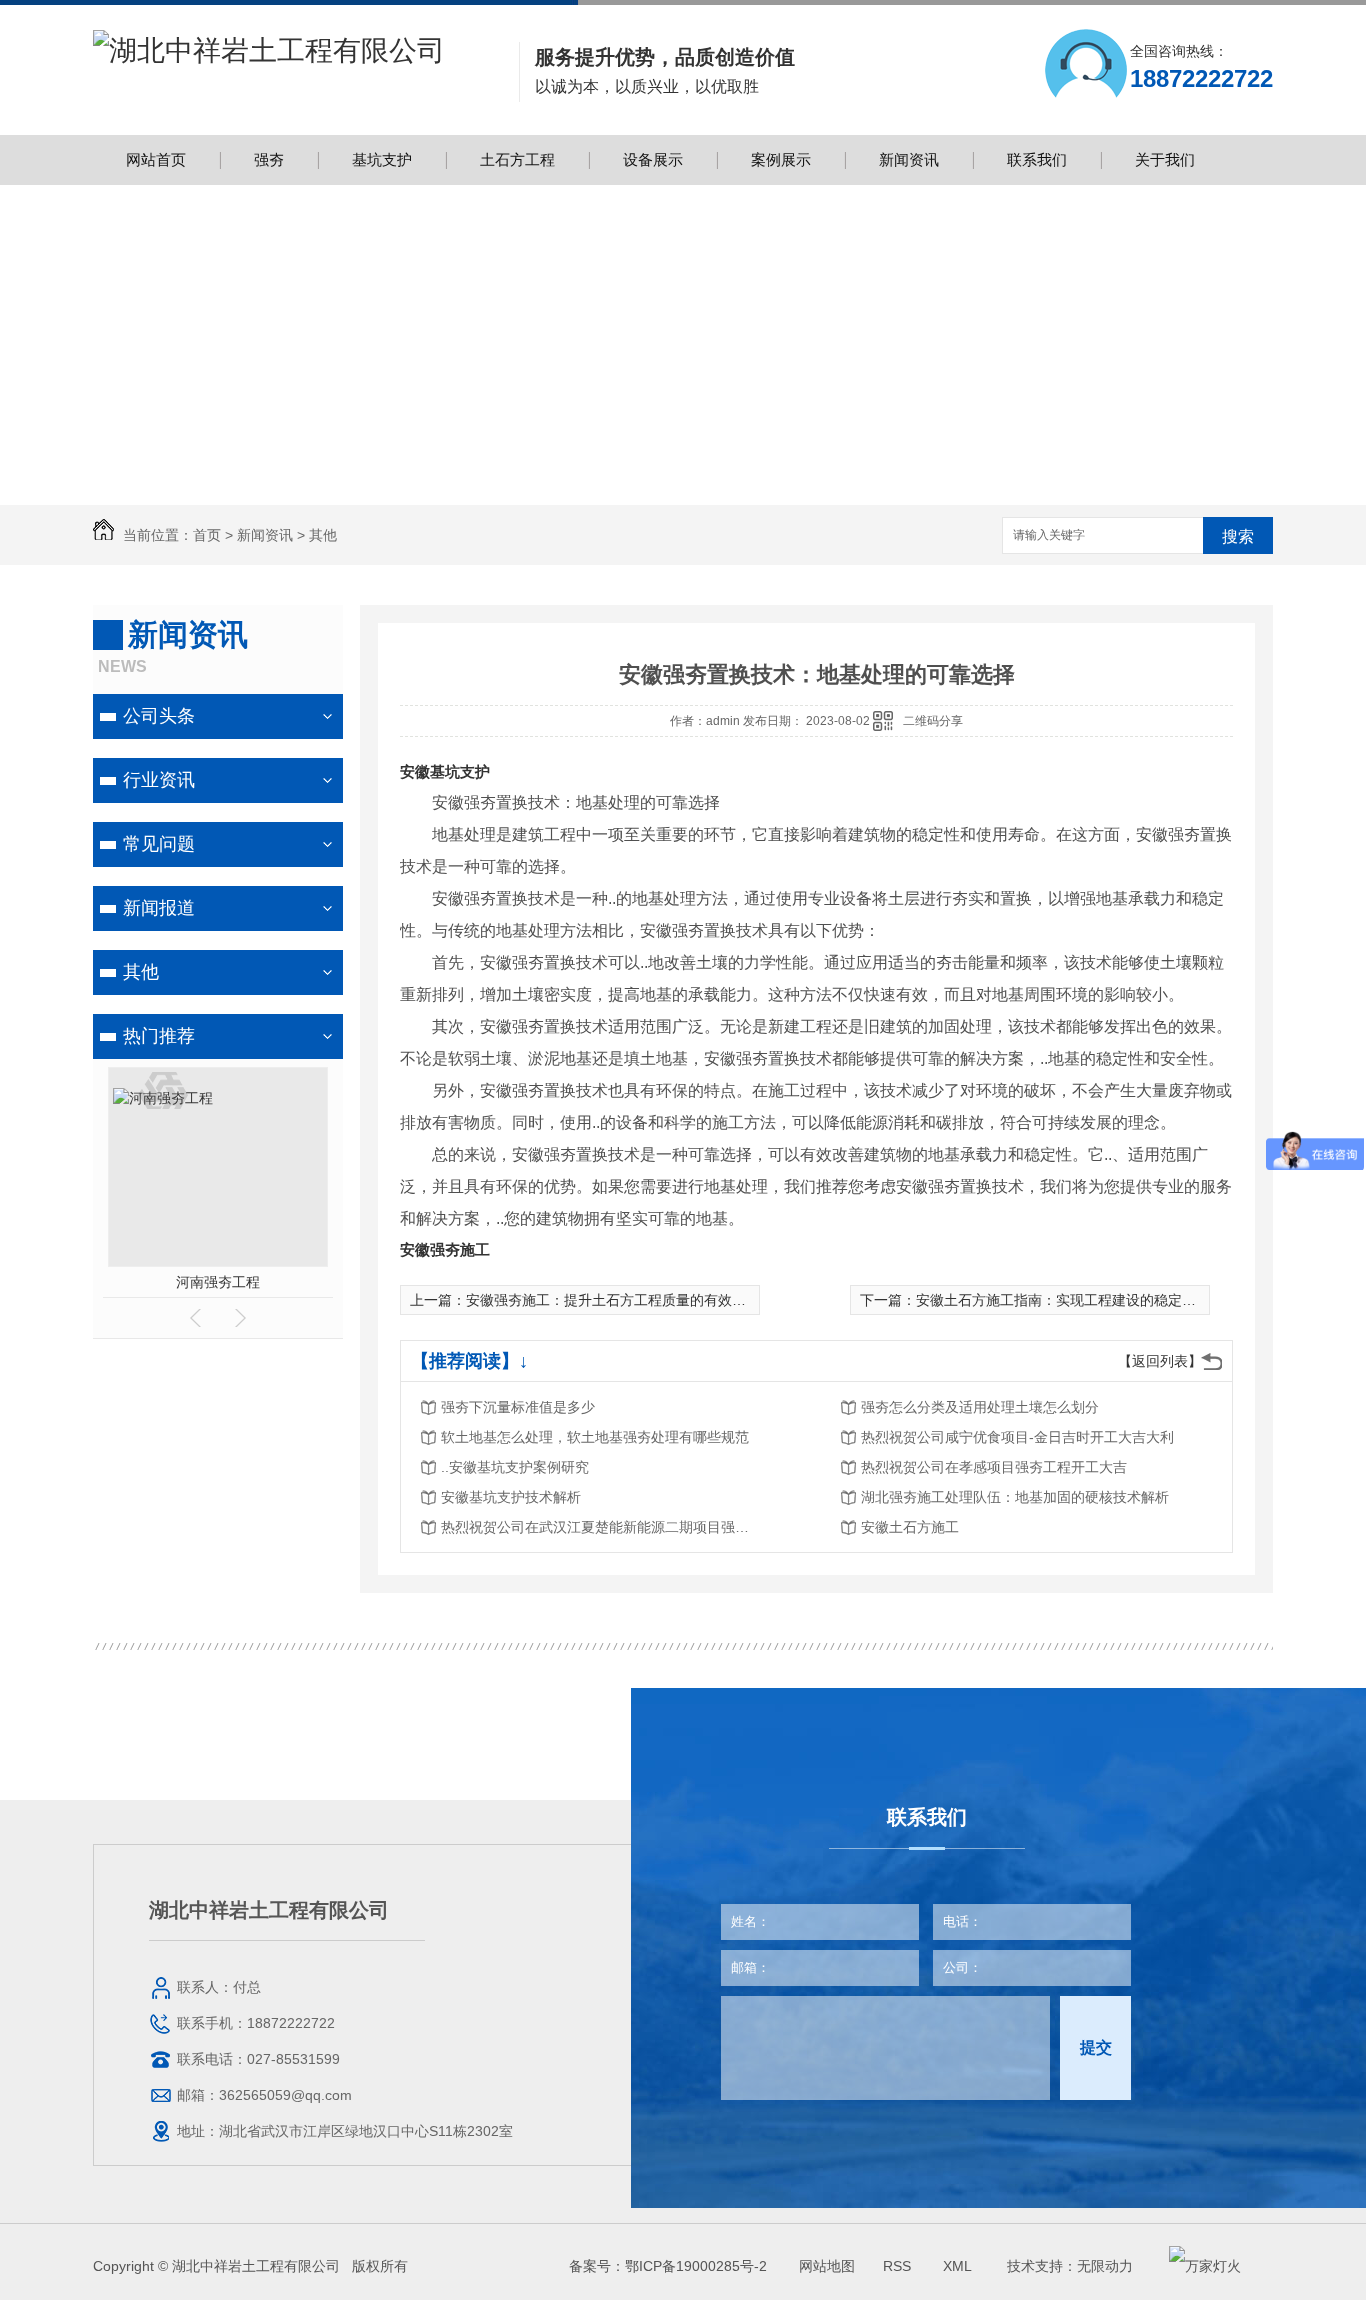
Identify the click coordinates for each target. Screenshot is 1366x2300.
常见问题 (159, 844)
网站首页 (156, 159)
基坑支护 (382, 159)
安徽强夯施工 (445, 1249)
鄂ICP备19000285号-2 (696, 2266)
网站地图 (827, 2266)
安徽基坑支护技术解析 (511, 1497)
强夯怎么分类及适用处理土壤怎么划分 (980, 1407)
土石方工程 (517, 159)
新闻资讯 (909, 159)
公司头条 (159, 716)
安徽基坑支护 (445, 771)
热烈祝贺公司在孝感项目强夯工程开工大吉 (994, 1467)
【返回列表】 (1160, 1361)
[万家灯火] (1205, 2266)
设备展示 (653, 159)
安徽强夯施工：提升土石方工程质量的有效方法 (613, 1300)
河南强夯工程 (218, 1282)
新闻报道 (159, 908)
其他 (323, 535)
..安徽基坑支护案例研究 (515, 1467)
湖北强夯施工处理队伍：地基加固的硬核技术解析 (1015, 1497)
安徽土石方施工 (910, 1527)
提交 (1096, 2047)
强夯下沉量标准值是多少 (518, 1407)
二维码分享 (933, 721)
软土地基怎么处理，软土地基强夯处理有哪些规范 (595, 1437)
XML (959, 2266)
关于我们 (1165, 159)
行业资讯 (159, 780)
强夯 (269, 159)
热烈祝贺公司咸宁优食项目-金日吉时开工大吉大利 (1017, 1437)
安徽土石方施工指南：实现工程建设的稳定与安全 (1070, 1300)
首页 (207, 535)
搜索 (1238, 536)
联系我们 (1037, 159)
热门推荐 (159, 1036)
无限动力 (1105, 2266)
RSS (899, 2266)
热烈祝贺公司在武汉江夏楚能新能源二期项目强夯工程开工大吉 (601, 1527)
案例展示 (781, 159)
